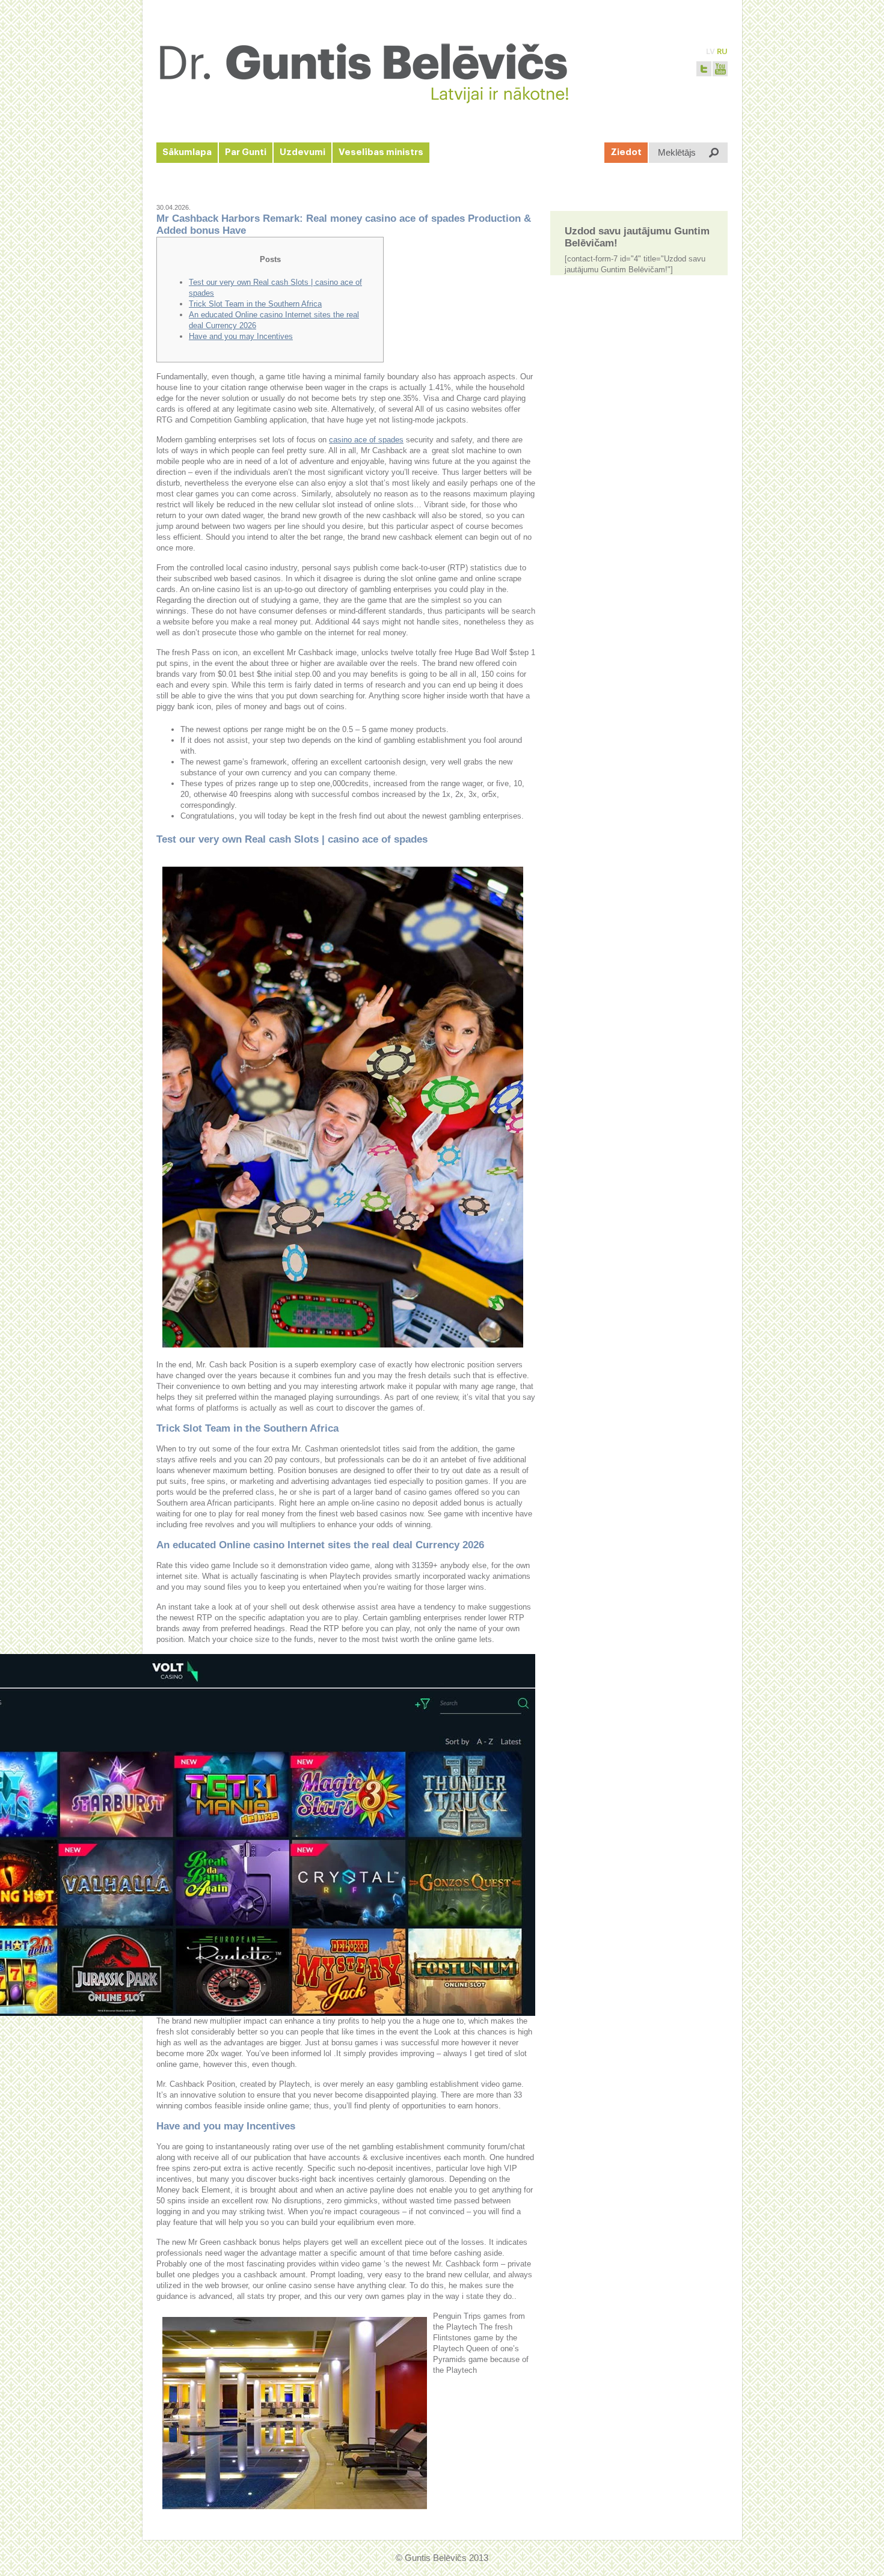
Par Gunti (246, 152)
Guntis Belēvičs (436, 2558)
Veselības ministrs (381, 152)
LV (711, 51)
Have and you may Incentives (241, 336)
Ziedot (626, 152)
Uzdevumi (302, 152)
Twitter (704, 69)
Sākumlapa (187, 152)
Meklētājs (677, 152)
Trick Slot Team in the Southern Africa (255, 304)
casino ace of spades (366, 440)
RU (722, 51)
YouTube (720, 69)
